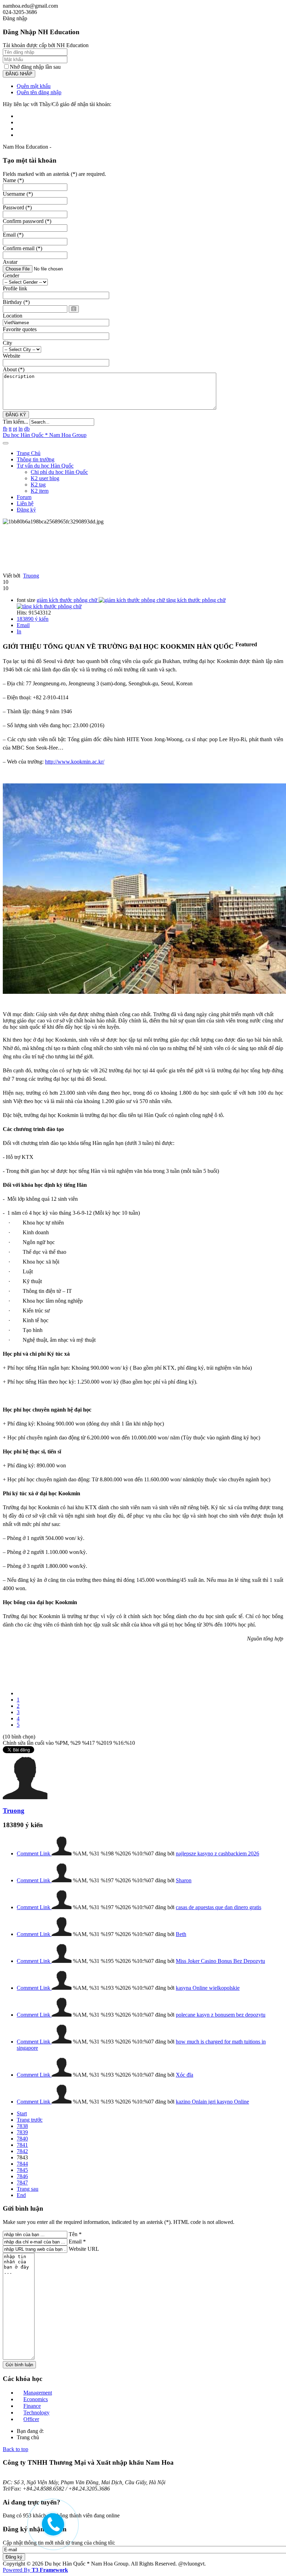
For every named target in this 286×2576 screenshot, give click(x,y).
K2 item (40, 491)
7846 (22, 2176)
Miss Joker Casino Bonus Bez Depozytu (220, 1961)
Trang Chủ (29, 453)
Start (22, 2113)
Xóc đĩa (185, 2075)
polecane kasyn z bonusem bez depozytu (221, 2015)
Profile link (15, 288)
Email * (77, 2242)
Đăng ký (26, 510)
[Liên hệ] (52, 2530)
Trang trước (30, 2120)
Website (12, 356)
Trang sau (28, 2189)
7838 (22, 2126)
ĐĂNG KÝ (16, 415)
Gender (11, 276)
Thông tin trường (36, 459)
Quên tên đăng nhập (39, 92)
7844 (22, 2164)
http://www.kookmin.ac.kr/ (75, 762)
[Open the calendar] (74, 309)
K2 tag (38, 485)
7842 (22, 2151)
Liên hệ (25, 503)
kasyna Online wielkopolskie (208, 1988)
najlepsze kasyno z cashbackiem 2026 (217, 1853)
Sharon (184, 1880)
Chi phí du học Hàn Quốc (59, 472)
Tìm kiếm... (16, 422)
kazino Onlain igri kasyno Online (212, 2102)
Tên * (75, 2234)
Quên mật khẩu (34, 86)
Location (13, 316)
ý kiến (33, 619)
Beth (181, 1934)
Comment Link (34, 1853)
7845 (22, 2170)
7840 (22, 2139)
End (21, 2195)
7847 (22, 2183)
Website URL (84, 2249)
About (14, 369)
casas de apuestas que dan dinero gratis (219, 1907)
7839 (22, 2132)
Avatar (10, 262)
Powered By (35, 2570)
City (7, 343)
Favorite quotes (20, 329)
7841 (22, 2145)
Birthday (16, 302)
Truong (31, 576)
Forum (24, 497)
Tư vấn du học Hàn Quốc (45, 466)
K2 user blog (45, 478)
